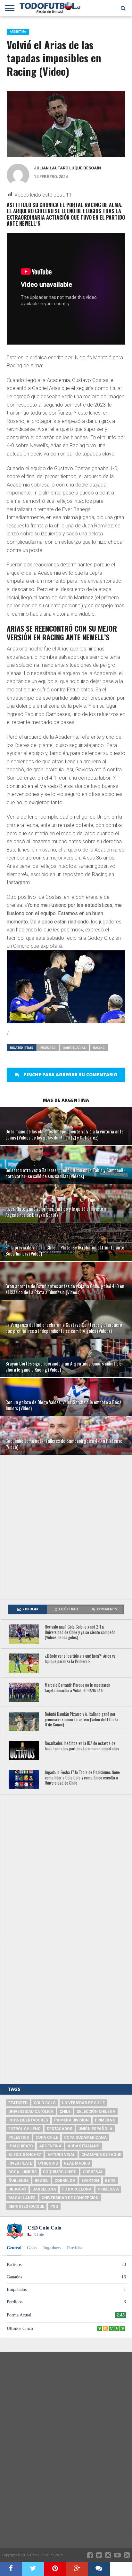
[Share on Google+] (77, 2569)
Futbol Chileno (25, 2129)
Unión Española (95, 2129)
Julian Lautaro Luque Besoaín (67, 168)
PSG (54, 2206)
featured (48, 1048)
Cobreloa (65, 2181)
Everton (90, 2181)
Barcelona (44, 2189)
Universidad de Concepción (70, 2198)
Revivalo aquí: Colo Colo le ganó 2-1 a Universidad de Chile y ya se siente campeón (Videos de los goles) (80, 1632)
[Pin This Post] (55, 2569)
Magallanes (22, 2198)
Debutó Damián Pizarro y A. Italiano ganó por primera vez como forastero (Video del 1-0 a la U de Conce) (82, 1720)
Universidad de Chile (83, 2103)
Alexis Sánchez (25, 2155)
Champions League (101, 2155)
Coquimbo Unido (60, 2172)
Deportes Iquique (26, 2206)
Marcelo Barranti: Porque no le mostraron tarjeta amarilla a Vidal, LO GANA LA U (78, 1688)
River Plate (20, 2163)
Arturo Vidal (61, 2155)
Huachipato (21, 2146)
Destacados (60, 2129)
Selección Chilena (96, 2112)
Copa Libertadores (28, 2120)
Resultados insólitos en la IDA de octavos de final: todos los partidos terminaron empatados (82, 1746)
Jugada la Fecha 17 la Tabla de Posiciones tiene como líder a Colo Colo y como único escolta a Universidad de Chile (82, 1778)
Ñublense (18, 2181)
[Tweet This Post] (33, 2569)
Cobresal (93, 2172)
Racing (99, 1048)
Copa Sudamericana (85, 2137)
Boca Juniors (23, 2172)
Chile (65, 2112)
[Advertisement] (66, 1527)
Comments (107, 1609)
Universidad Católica (31, 2112)
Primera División (71, 2120)
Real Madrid (77, 2163)
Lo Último (68, 1609)
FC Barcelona (77, 2189)
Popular (30, 1609)
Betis (110, 2181)
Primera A (108, 2189)
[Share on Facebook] (11, 2569)
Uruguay (17, 2189)
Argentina (50, 2146)
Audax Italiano (84, 2146)
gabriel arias (74, 1048)
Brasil (41, 2181)
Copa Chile (47, 2137)
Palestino (19, 2137)
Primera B (105, 2120)
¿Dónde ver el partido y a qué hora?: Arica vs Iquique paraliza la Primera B (80, 1659)
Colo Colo (45, 2103)
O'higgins (48, 2163)
